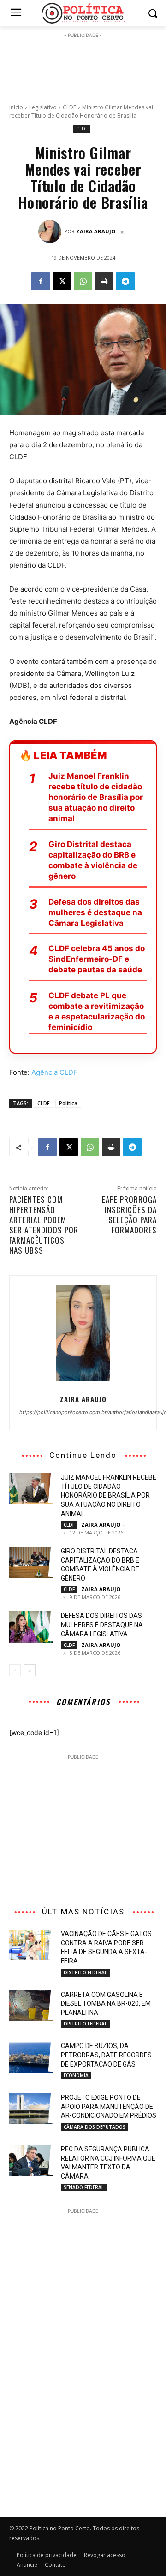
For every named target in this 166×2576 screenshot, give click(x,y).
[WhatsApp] (83, 281)
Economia (76, 2075)
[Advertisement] (83, 63)
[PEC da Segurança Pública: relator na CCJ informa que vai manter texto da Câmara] (31, 2160)
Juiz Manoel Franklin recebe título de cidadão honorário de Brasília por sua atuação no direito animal (96, 797)
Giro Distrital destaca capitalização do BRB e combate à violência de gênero (93, 860)
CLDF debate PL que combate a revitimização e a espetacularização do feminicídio (97, 1011)
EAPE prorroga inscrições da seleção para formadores (129, 1215)
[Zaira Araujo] (51, 231)
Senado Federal (84, 2187)
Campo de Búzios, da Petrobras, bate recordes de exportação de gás (106, 2055)
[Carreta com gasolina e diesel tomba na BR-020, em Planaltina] (31, 2006)
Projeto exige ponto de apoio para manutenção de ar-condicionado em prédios (109, 2106)
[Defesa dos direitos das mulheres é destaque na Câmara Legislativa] (31, 1627)
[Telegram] (125, 281)
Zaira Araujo (96, 231)
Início (16, 107)
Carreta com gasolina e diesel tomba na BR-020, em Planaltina (106, 2004)
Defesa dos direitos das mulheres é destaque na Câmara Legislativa (95, 912)
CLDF (69, 107)
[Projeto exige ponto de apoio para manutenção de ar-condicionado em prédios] (31, 2109)
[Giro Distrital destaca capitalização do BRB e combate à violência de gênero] (31, 1562)
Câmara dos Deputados (95, 2127)
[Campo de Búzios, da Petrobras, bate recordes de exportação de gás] (31, 2057)
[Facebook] (41, 281)
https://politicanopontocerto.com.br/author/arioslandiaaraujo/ (83, 1412)
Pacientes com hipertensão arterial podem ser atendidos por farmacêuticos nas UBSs (44, 1225)
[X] (62, 281)
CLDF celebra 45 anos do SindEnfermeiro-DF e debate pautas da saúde (97, 959)
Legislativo (43, 107)
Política (68, 1103)
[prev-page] (15, 1670)
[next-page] (30, 1670)
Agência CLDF (54, 1072)
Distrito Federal (85, 1972)
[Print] (104, 281)
